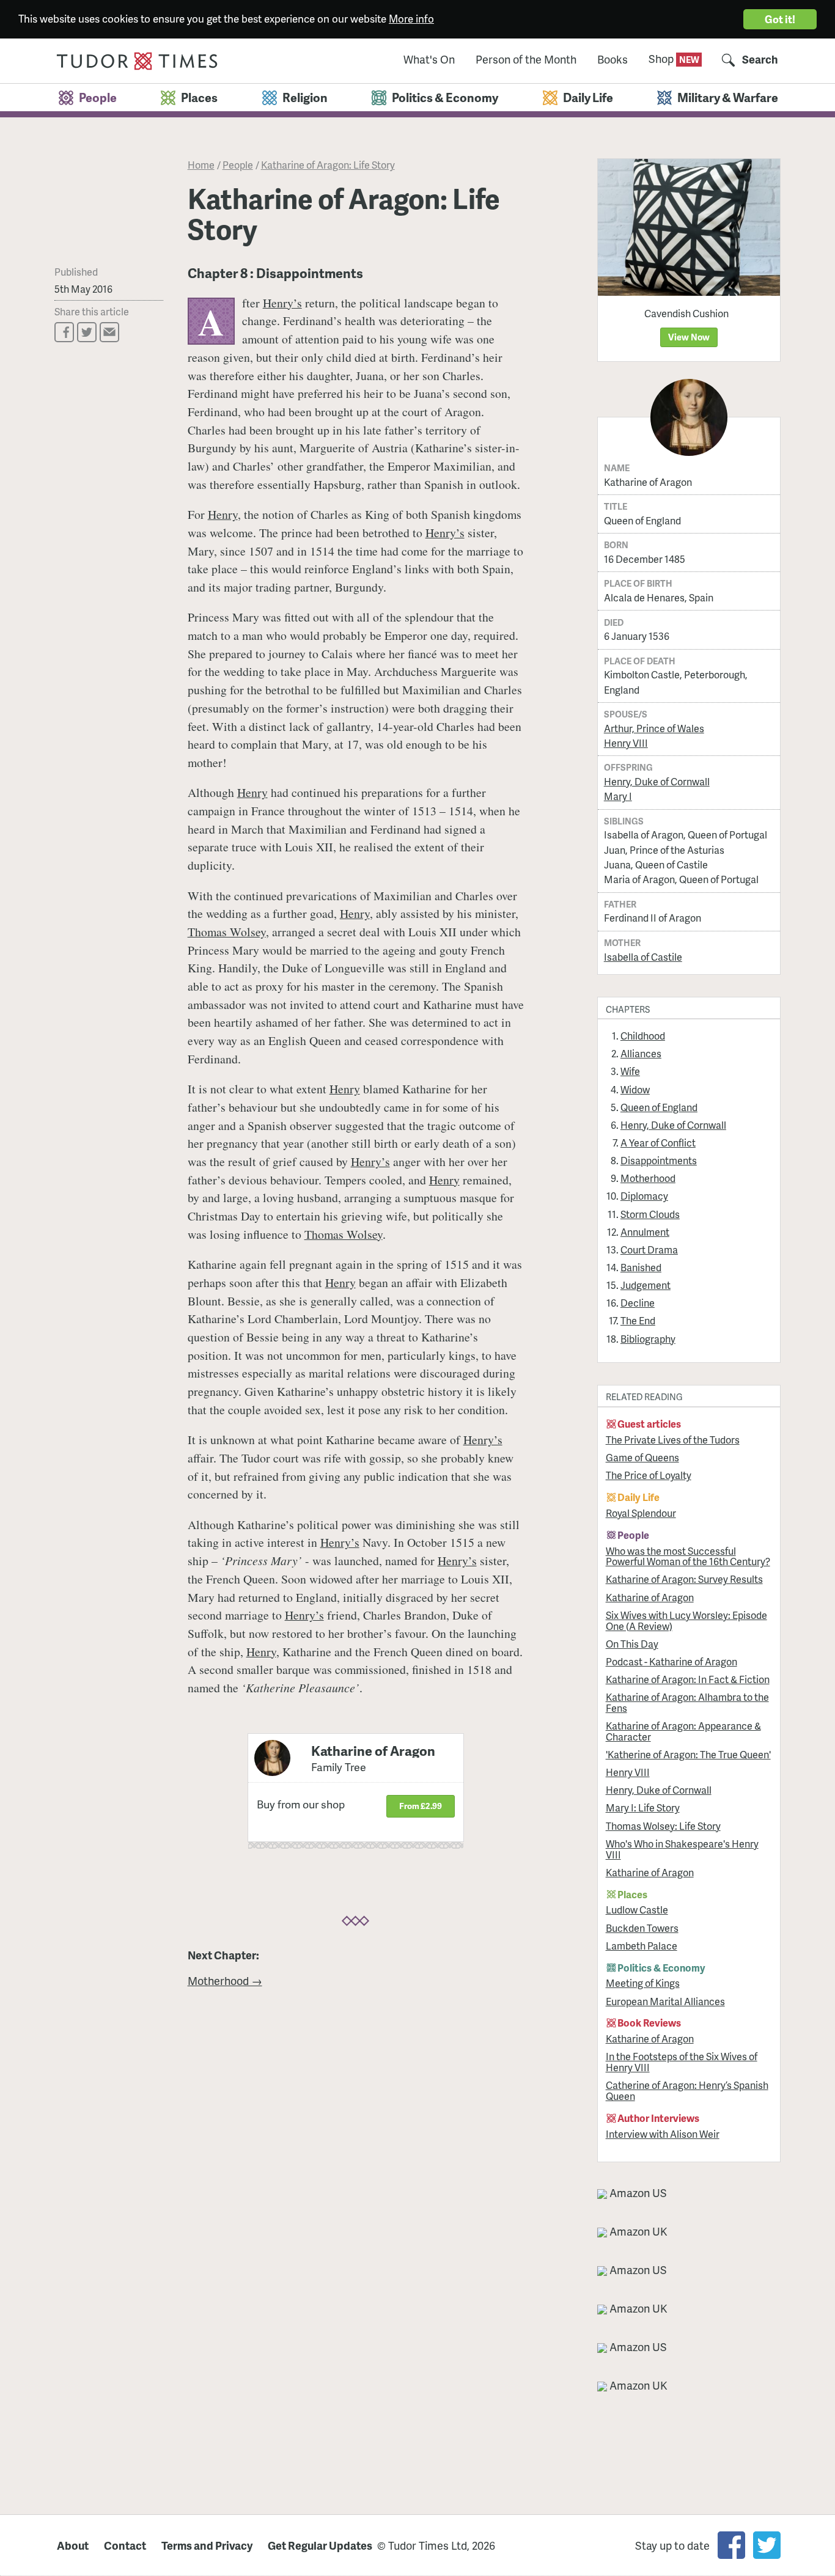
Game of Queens (642, 1457)
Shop (662, 58)
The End (638, 1320)
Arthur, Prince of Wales (654, 728)
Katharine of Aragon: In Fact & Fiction (688, 1679)
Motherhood (648, 1178)
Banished (641, 1267)
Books (612, 60)
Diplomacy (644, 1196)
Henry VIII (626, 743)
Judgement (646, 1285)
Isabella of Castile (643, 957)
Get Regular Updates (320, 2545)
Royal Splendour (641, 1513)
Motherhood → (225, 1980)
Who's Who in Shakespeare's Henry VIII (682, 1849)
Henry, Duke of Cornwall (657, 781)
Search (760, 60)
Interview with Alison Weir (663, 2134)
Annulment (645, 1232)
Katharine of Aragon (650, 1597)
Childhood (643, 1036)
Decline (638, 1303)
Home (201, 165)
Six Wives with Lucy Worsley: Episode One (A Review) (686, 1620)
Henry (223, 514)
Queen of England (659, 1107)
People (238, 165)
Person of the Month (526, 60)
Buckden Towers (642, 1928)
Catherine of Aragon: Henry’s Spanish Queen (687, 2090)
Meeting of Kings (643, 1983)
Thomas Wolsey (227, 932)
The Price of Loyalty (649, 1475)
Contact (125, 2545)
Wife (630, 1071)
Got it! (780, 19)
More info (411, 18)
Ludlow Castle (637, 1910)
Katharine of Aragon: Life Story (328, 165)
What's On (429, 60)
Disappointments (659, 1160)
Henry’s (282, 303)
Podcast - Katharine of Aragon (671, 1661)
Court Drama (649, 1249)
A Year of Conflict (658, 1143)
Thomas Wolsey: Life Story (663, 1826)
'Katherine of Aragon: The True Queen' (688, 1754)
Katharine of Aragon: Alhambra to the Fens (687, 1702)
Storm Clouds (650, 1214)
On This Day (632, 1644)
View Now (689, 337)
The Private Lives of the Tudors (673, 1440)
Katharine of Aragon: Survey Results (684, 1579)
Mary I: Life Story (643, 1807)
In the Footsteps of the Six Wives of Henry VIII (682, 2062)
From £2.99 (421, 1806)
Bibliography (648, 1339)
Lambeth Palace (642, 1946)
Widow (635, 1089)
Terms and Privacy (207, 2545)
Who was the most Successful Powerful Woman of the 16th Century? (688, 1556)
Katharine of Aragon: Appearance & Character (683, 1731)
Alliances (641, 1053)
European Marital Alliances (665, 2001)
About (73, 2545)
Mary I (618, 796)
